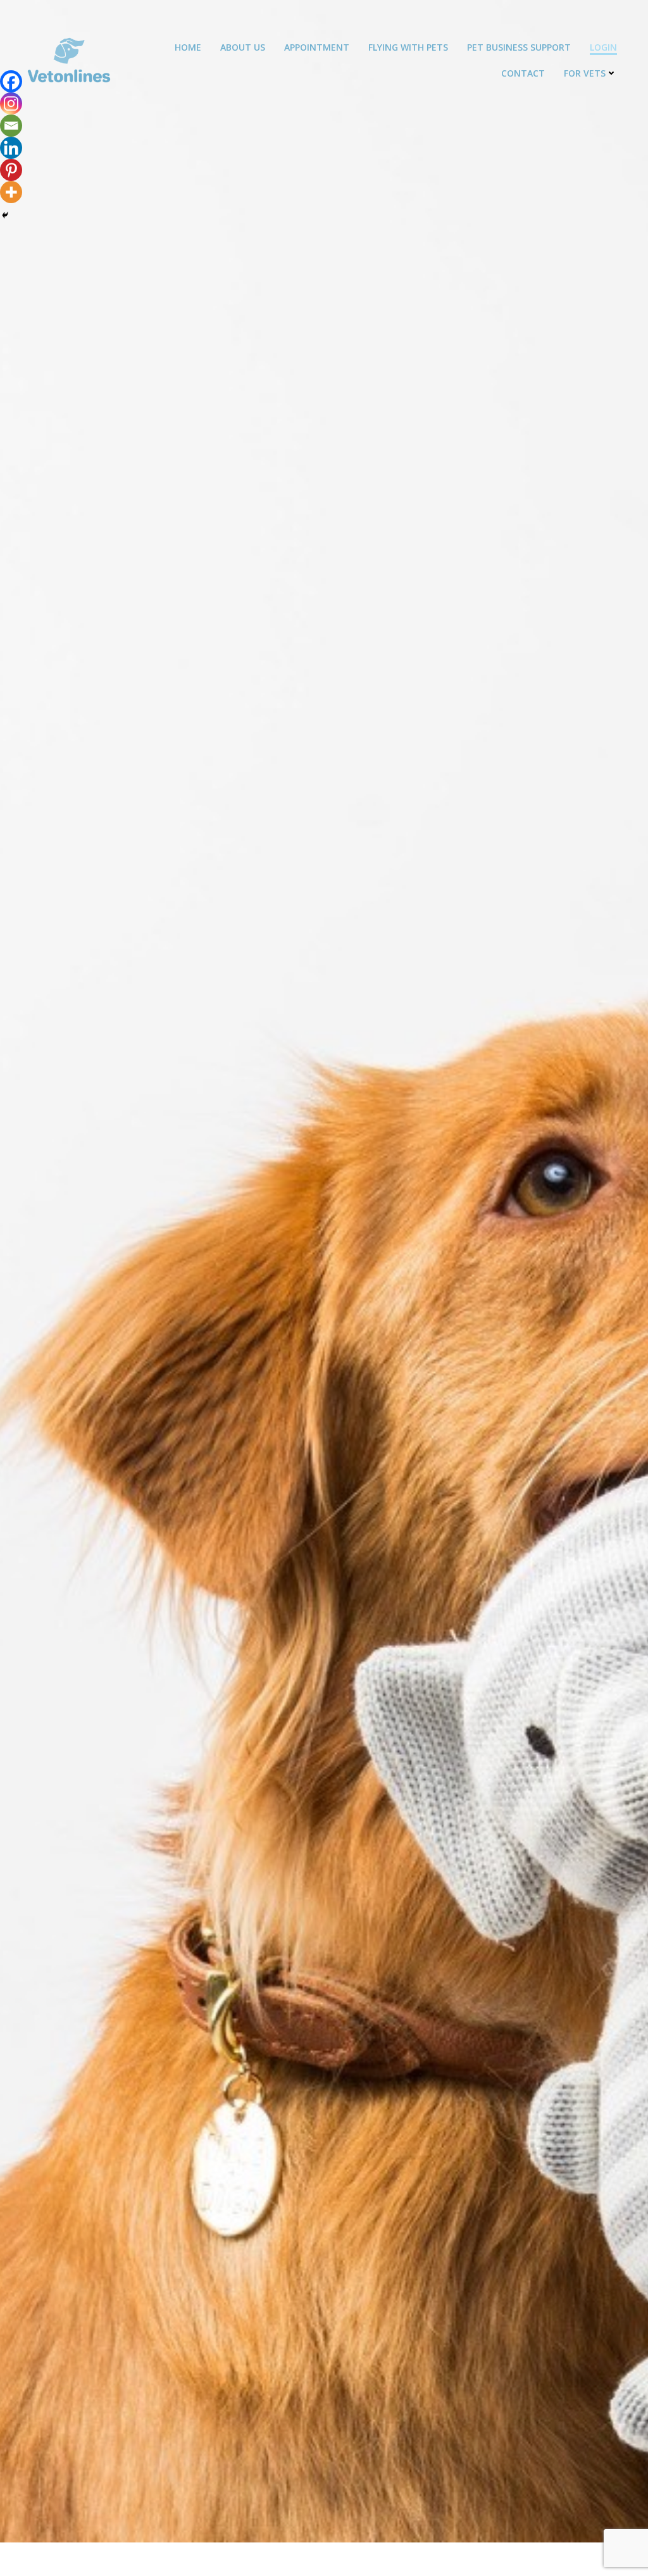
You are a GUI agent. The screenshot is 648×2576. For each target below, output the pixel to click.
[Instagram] (11, 103)
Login (603, 47)
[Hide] (5, 215)
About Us (243, 47)
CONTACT (523, 73)
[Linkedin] (11, 148)
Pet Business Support (519, 47)
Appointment (317, 47)
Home (188, 47)
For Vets (585, 73)
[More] (11, 192)
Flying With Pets (408, 47)
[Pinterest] (11, 170)
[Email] (11, 126)
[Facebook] (11, 81)
